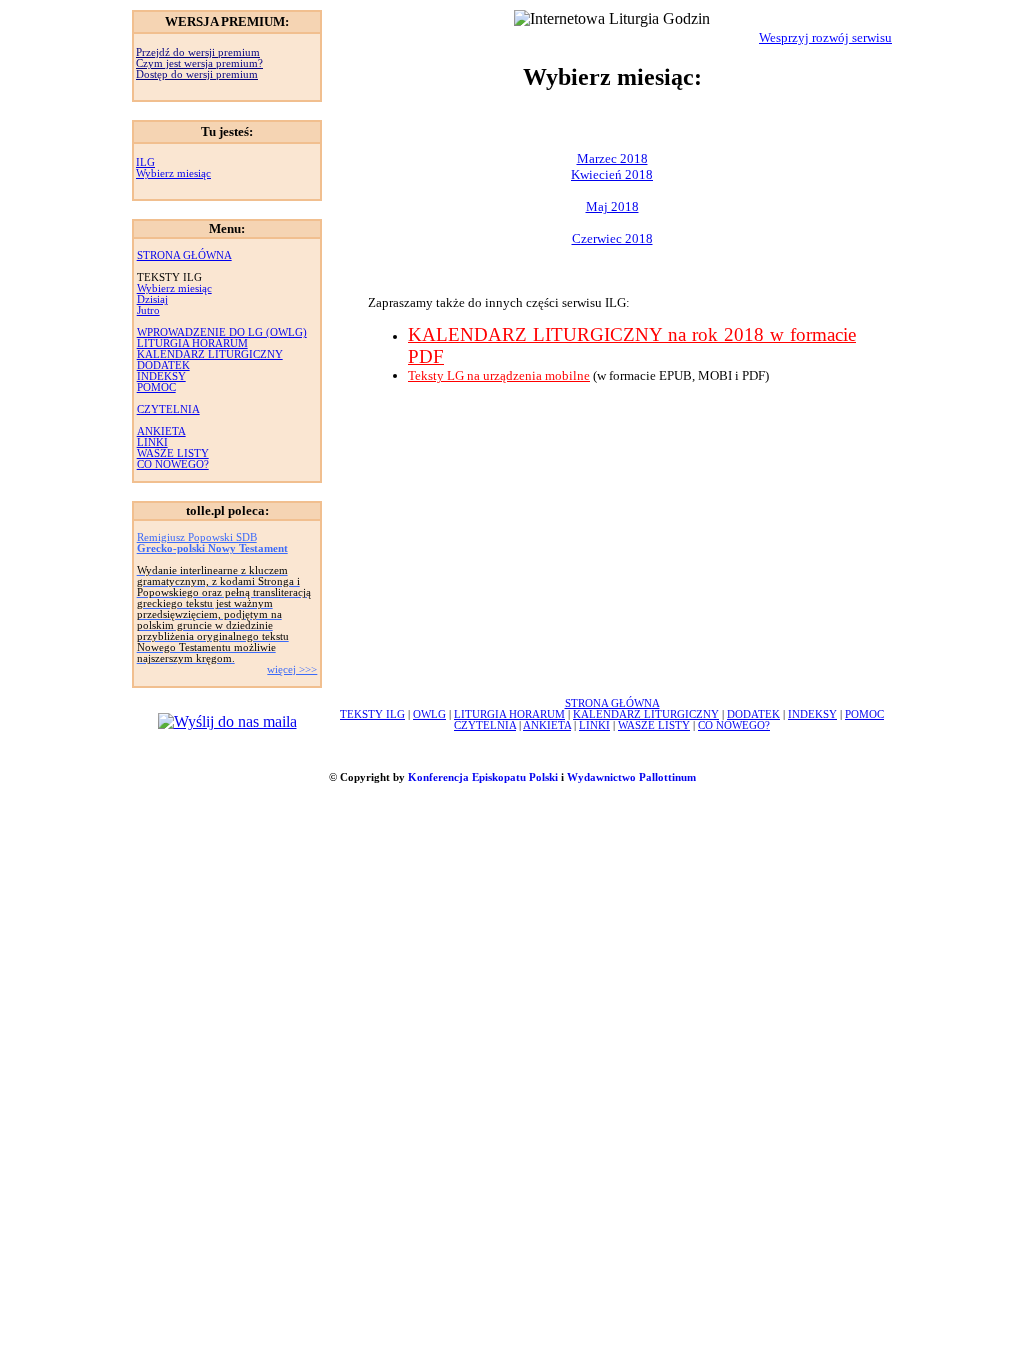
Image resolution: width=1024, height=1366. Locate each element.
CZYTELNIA (168, 409)
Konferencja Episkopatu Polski (483, 777)
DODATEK (163, 365)
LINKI (152, 442)
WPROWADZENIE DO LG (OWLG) (222, 332)
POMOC (156, 387)
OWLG (429, 714)
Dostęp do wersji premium (197, 74)
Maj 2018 (612, 206)
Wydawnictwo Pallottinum (631, 777)
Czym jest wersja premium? (199, 63)
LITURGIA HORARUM (192, 343)
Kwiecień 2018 (612, 174)
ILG (145, 162)
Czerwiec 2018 (612, 238)
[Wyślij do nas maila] (227, 721)
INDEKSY (161, 376)
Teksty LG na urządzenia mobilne (499, 375)
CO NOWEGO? (173, 464)
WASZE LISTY (173, 453)
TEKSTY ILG (372, 714)
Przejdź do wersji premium (198, 52)
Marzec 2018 (612, 158)
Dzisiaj (152, 299)
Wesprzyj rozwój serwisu (825, 37)
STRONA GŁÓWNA (184, 255)
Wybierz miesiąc (173, 173)
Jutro (148, 310)
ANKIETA (161, 431)
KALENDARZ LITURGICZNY (210, 354)
